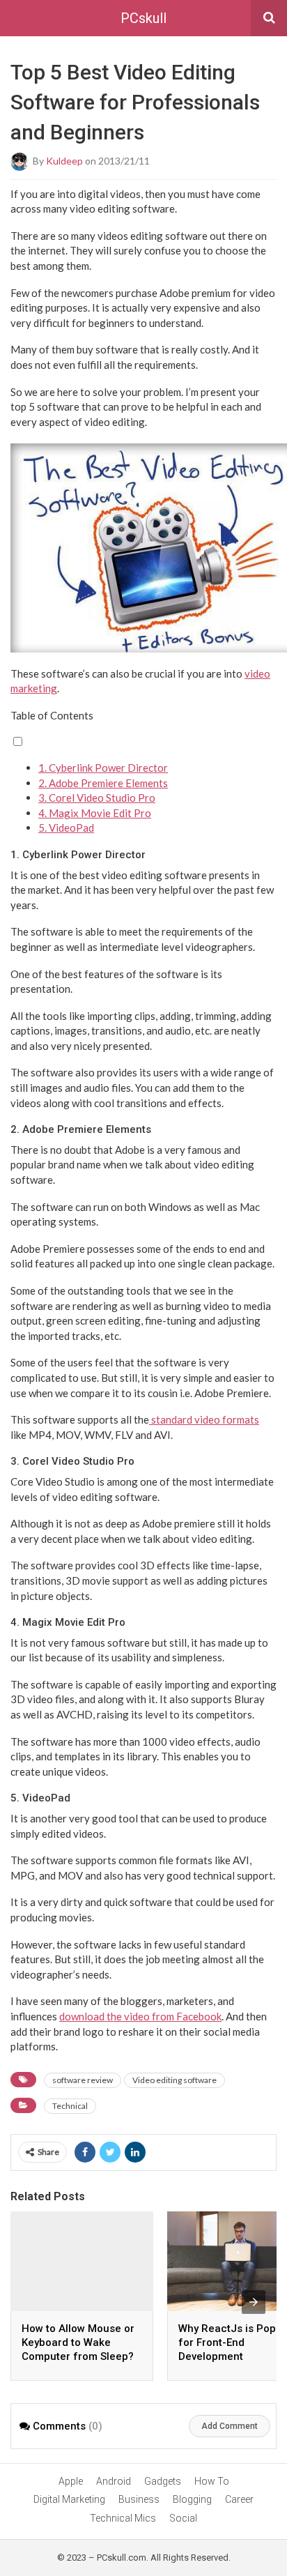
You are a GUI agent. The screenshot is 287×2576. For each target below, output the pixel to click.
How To (212, 2481)
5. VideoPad (66, 828)
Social (183, 2518)
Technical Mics (123, 2518)
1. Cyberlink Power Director (103, 768)
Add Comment (230, 2426)
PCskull (143, 18)
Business (139, 2499)
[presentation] (254, 2302)
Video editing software (174, 2080)
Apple (71, 2481)
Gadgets (163, 2481)
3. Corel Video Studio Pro (97, 798)
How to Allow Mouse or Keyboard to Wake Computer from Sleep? (78, 2342)
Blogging (192, 2499)
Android (114, 2481)
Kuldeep (64, 160)
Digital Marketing (69, 2499)
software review (83, 2080)
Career (239, 2499)
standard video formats (204, 1419)
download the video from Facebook (140, 2016)
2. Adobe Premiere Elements (103, 783)
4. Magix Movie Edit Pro (95, 813)
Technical (70, 2106)
